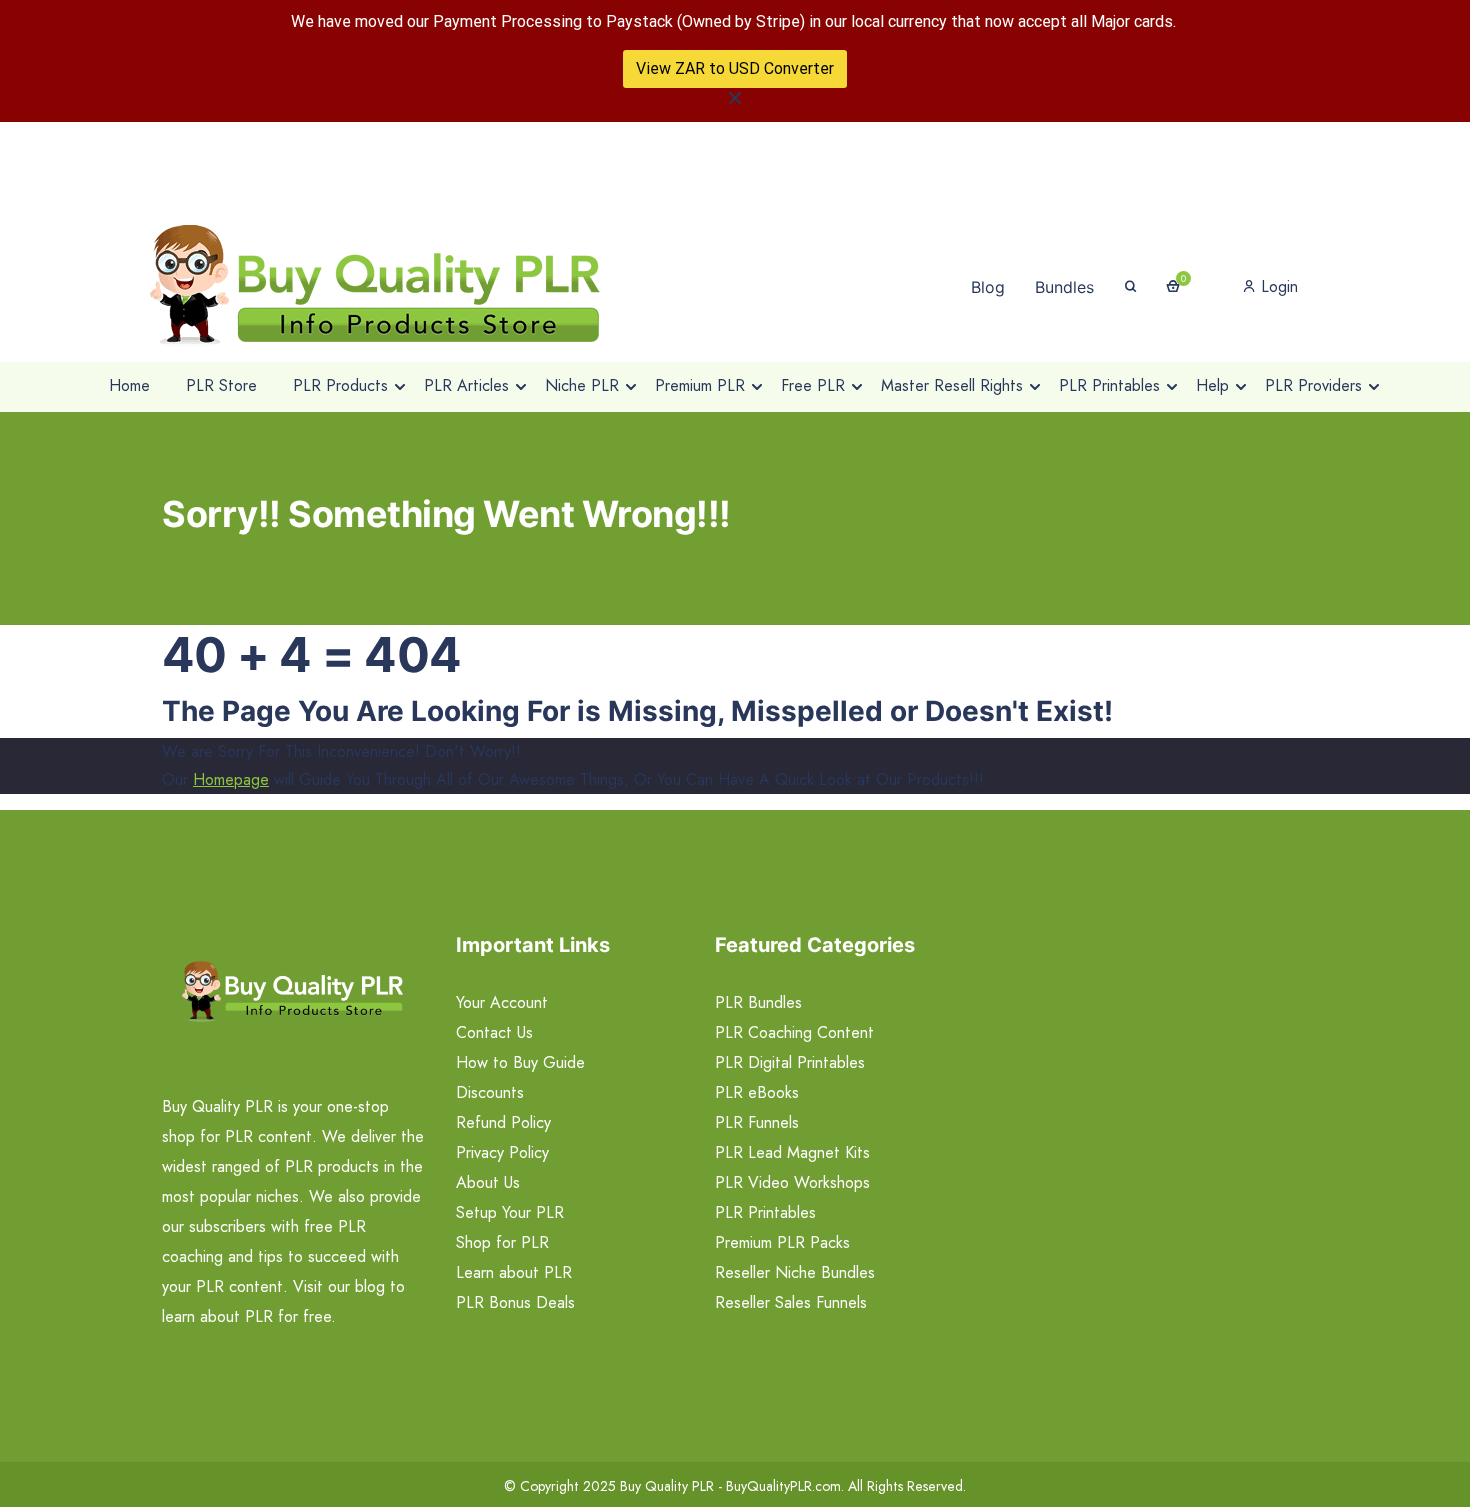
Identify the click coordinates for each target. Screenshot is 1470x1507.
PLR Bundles (758, 1002)
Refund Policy (503, 1122)
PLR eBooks (757, 1092)
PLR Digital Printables (790, 1062)
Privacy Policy (502, 1152)
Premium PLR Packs (782, 1242)
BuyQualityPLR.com (783, 1486)
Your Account (502, 1002)
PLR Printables (765, 1212)
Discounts (490, 1092)
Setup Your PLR (510, 1212)
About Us (488, 1182)
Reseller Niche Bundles (795, 1272)
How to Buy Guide (520, 1062)
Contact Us (494, 1032)
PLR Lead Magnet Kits (792, 1152)
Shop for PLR (502, 1242)
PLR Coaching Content (794, 1032)
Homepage (231, 779)
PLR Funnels (757, 1122)
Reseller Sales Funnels (791, 1302)
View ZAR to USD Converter (735, 68)
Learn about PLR (514, 1272)
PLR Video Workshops (792, 1182)
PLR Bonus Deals (515, 1302)
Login (1277, 286)
